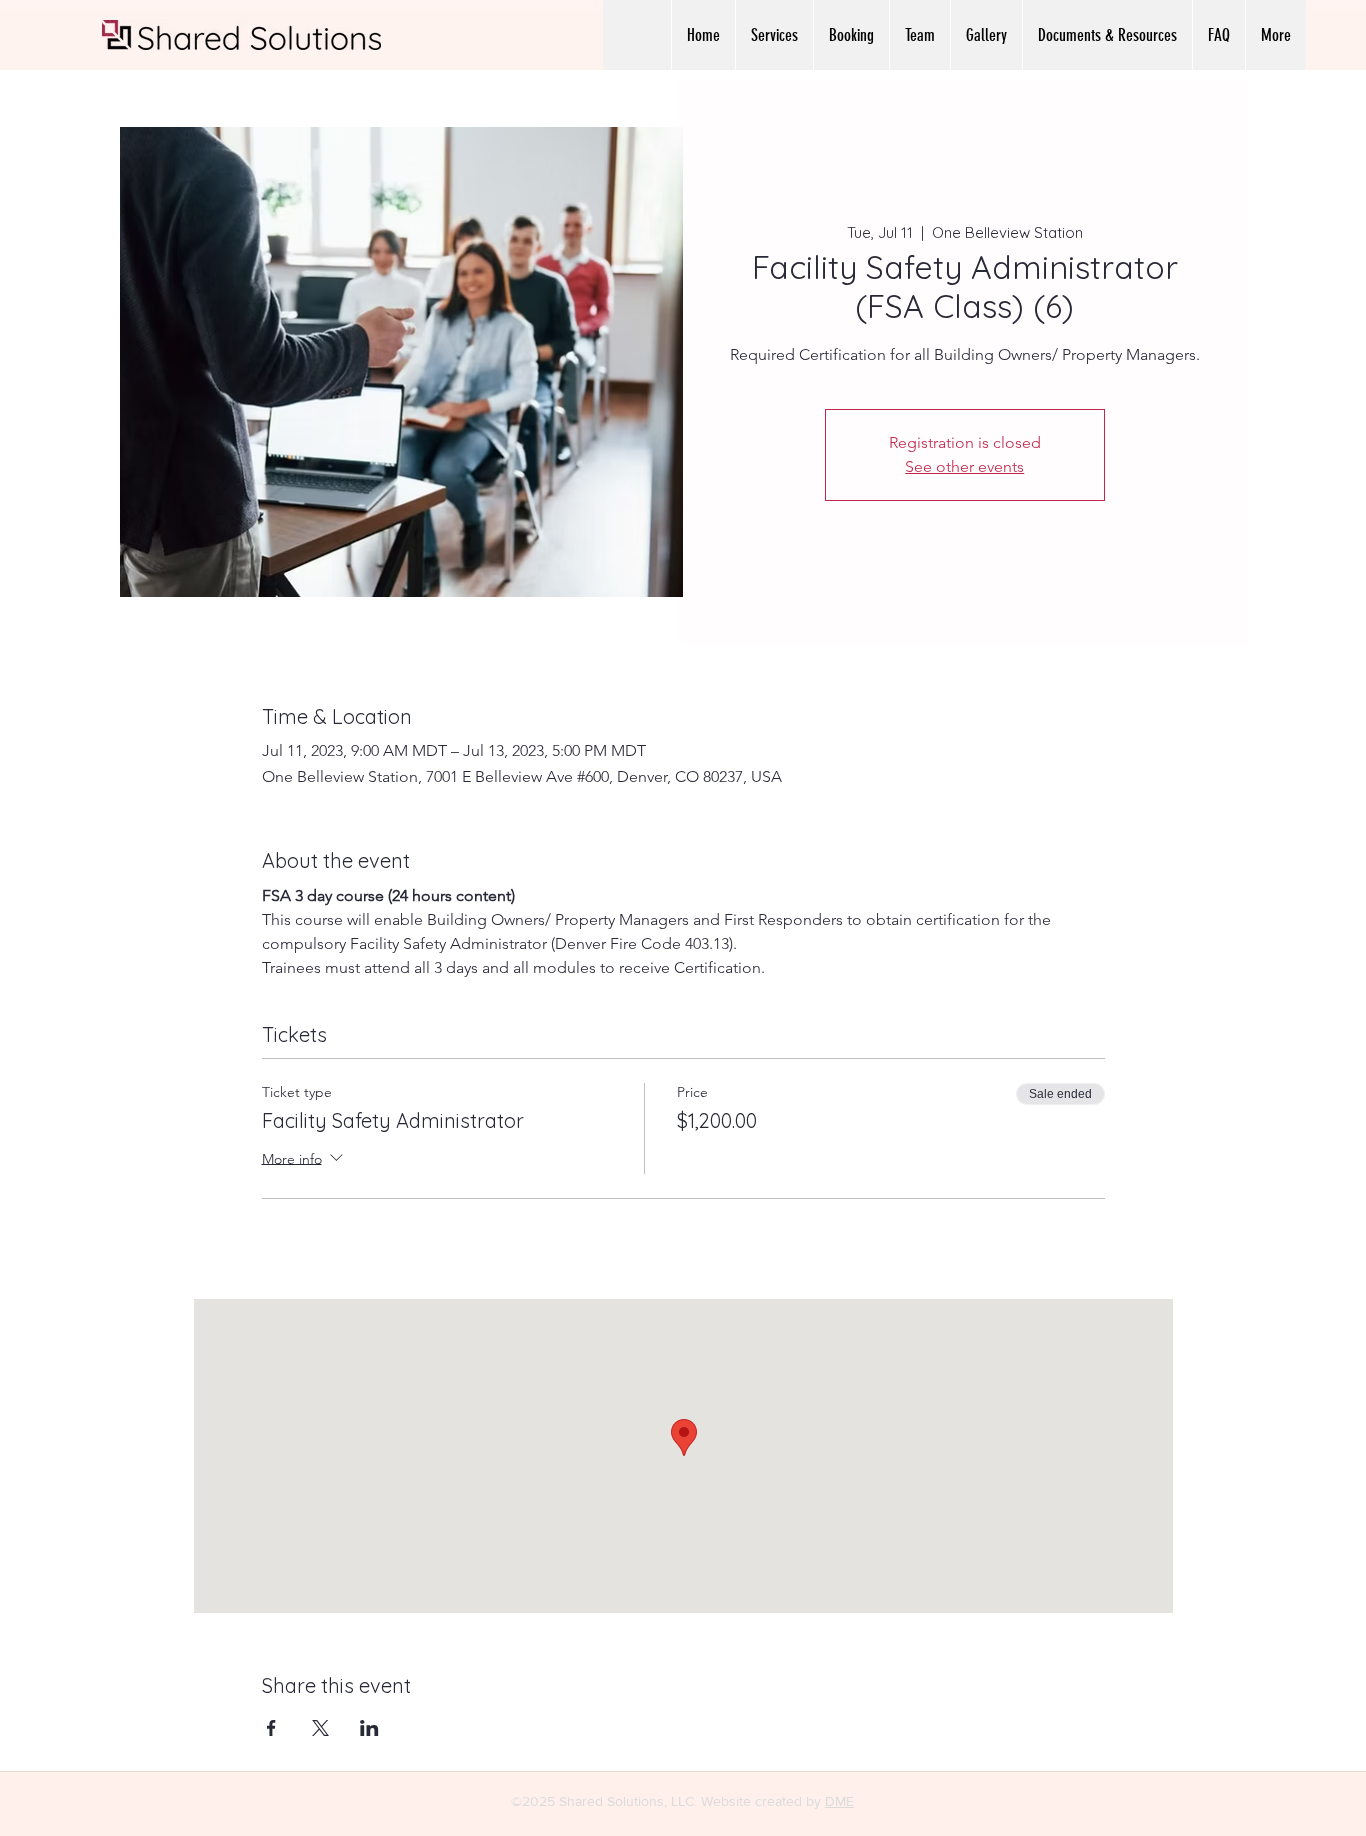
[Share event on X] (320, 1728)
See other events (964, 466)
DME (839, 1801)
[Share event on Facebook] (271, 1728)
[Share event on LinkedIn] (369, 1728)
